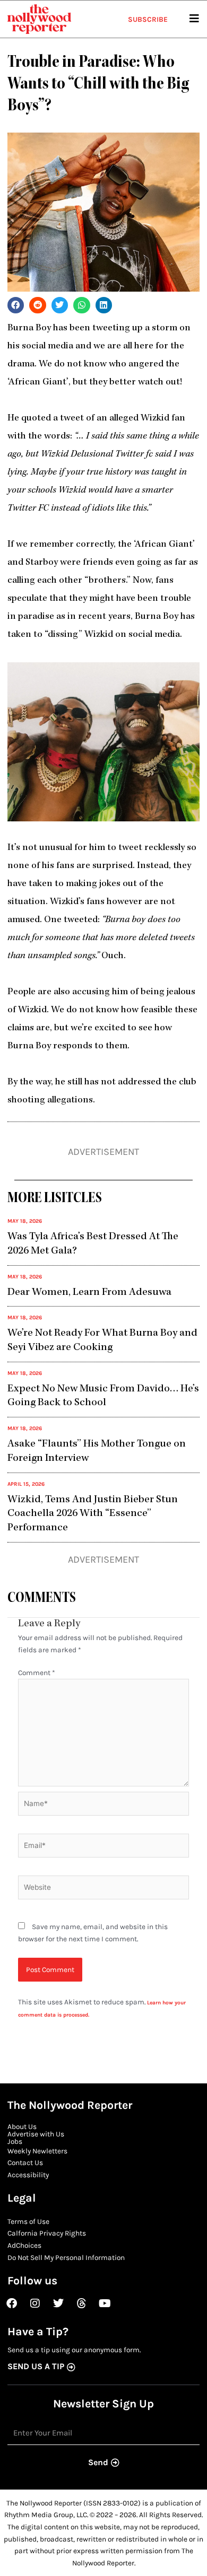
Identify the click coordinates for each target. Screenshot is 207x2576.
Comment (37, 1672)
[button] (16, 305)
